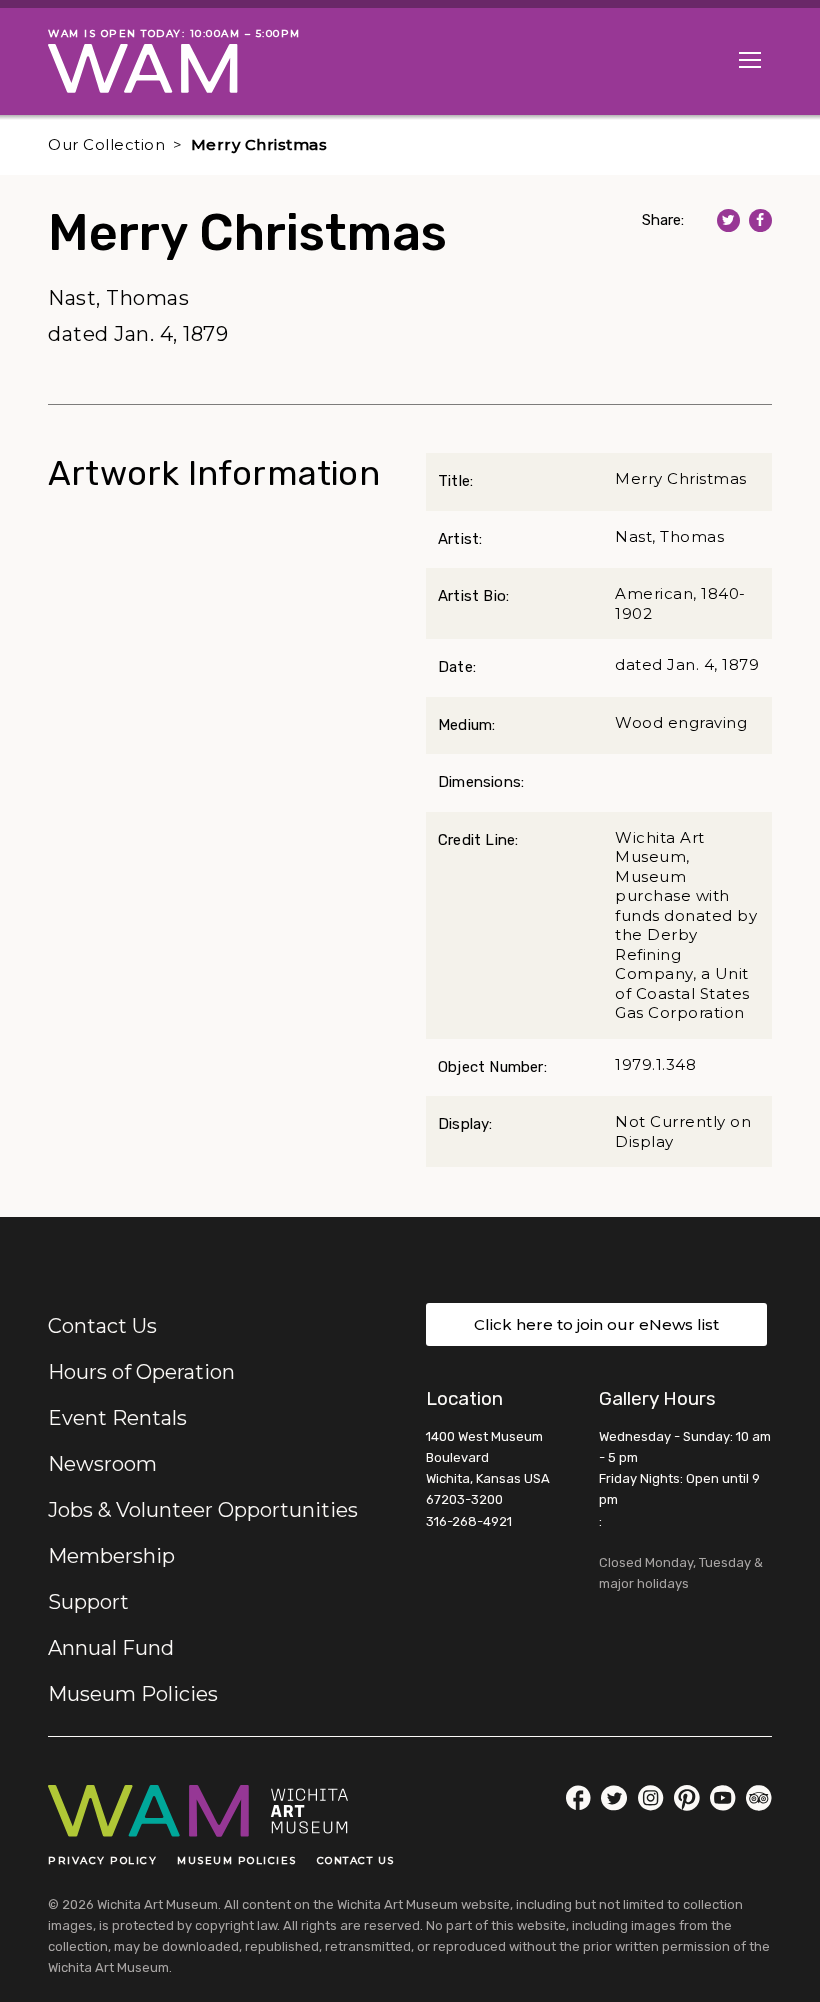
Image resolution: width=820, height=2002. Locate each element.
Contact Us (102, 1326)
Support (88, 1602)
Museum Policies (133, 1694)
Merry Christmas (259, 144)
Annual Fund (111, 1648)
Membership (111, 1556)
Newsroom (102, 1464)
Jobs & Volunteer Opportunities (203, 1510)
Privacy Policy (102, 1860)
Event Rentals (117, 1418)
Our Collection (106, 144)
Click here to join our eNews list (596, 1324)
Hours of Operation (141, 1372)
